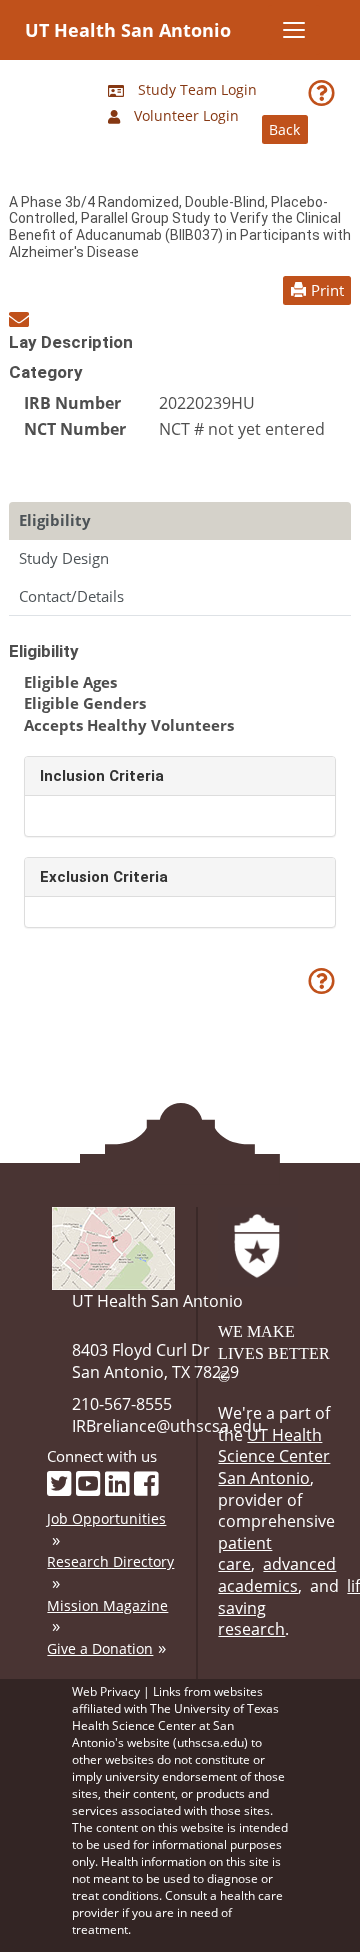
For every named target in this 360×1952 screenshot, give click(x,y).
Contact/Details (71, 596)
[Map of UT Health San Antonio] (113, 1247)
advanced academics (277, 1575)
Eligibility (55, 520)
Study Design (64, 558)
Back (284, 129)
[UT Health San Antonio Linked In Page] (117, 1482)
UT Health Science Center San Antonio (274, 1456)
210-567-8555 (122, 1404)
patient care (245, 1554)
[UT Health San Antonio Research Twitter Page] (59, 1482)
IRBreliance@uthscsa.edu (167, 1426)
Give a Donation (100, 1648)
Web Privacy (106, 1691)
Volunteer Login (184, 115)
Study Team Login (195, 89)
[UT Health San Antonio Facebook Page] (146, 1482)
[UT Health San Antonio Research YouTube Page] (88, 1482)
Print (327, 290)
